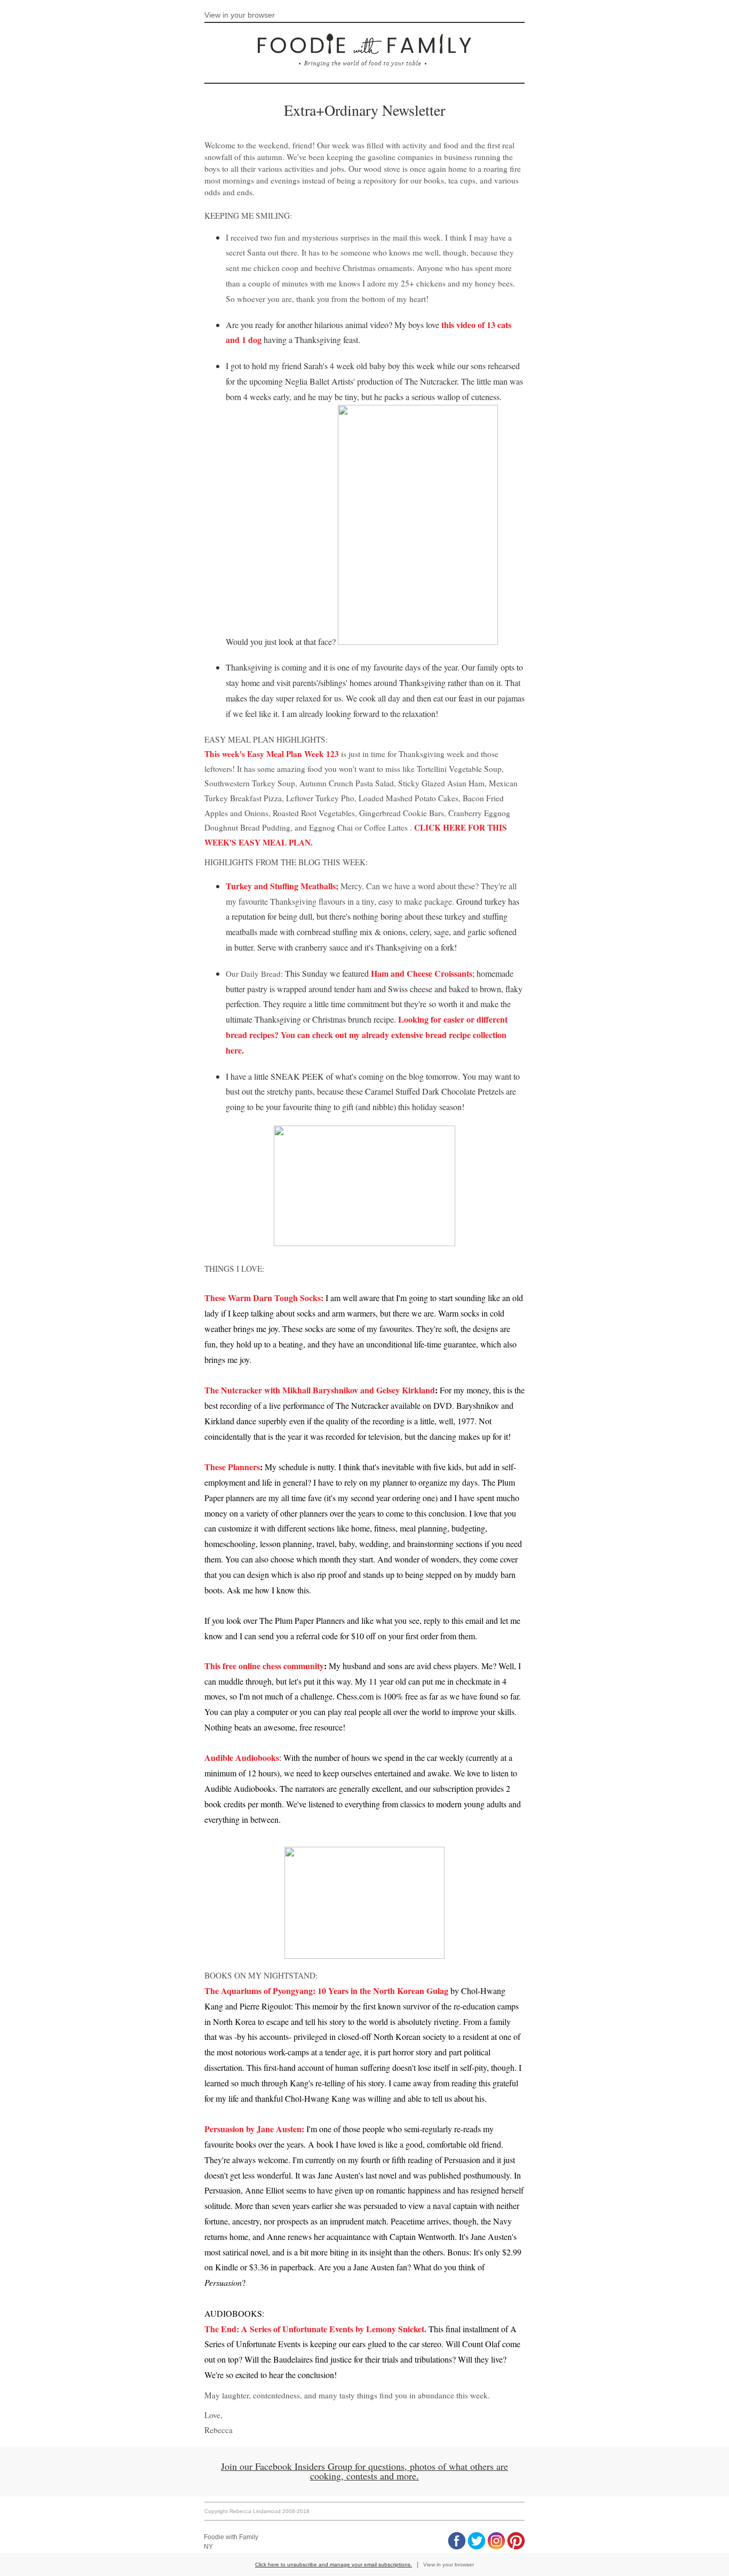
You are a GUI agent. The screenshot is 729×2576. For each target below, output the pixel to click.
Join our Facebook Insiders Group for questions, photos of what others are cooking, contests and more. (364, 2471)
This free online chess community (264, 1666)
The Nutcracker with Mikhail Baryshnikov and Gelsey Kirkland (320, 1390)
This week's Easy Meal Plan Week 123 (272, 754)
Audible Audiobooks (242, 1757)
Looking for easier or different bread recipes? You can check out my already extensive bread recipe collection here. (367, 1035)
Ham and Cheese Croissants (422, 973)
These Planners (232, 1467)
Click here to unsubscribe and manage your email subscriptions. (334, 2565)
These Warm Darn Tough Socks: (264, 1298)
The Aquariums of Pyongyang (259, 1991)
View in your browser (240, 15)
